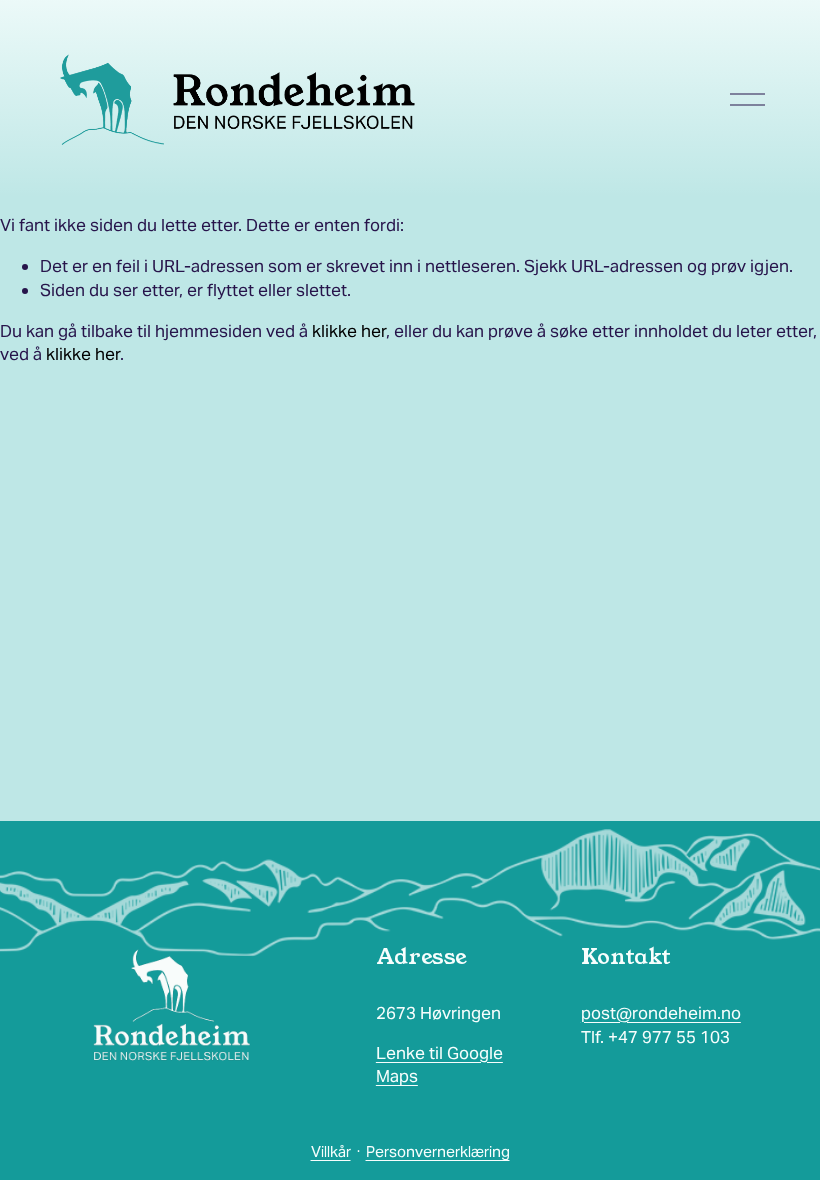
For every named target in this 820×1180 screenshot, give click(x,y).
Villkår (331, 1151)
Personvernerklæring (438, 1151)
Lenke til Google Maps (439, 1065)
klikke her (349, 331)
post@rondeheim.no (661, 1013)
